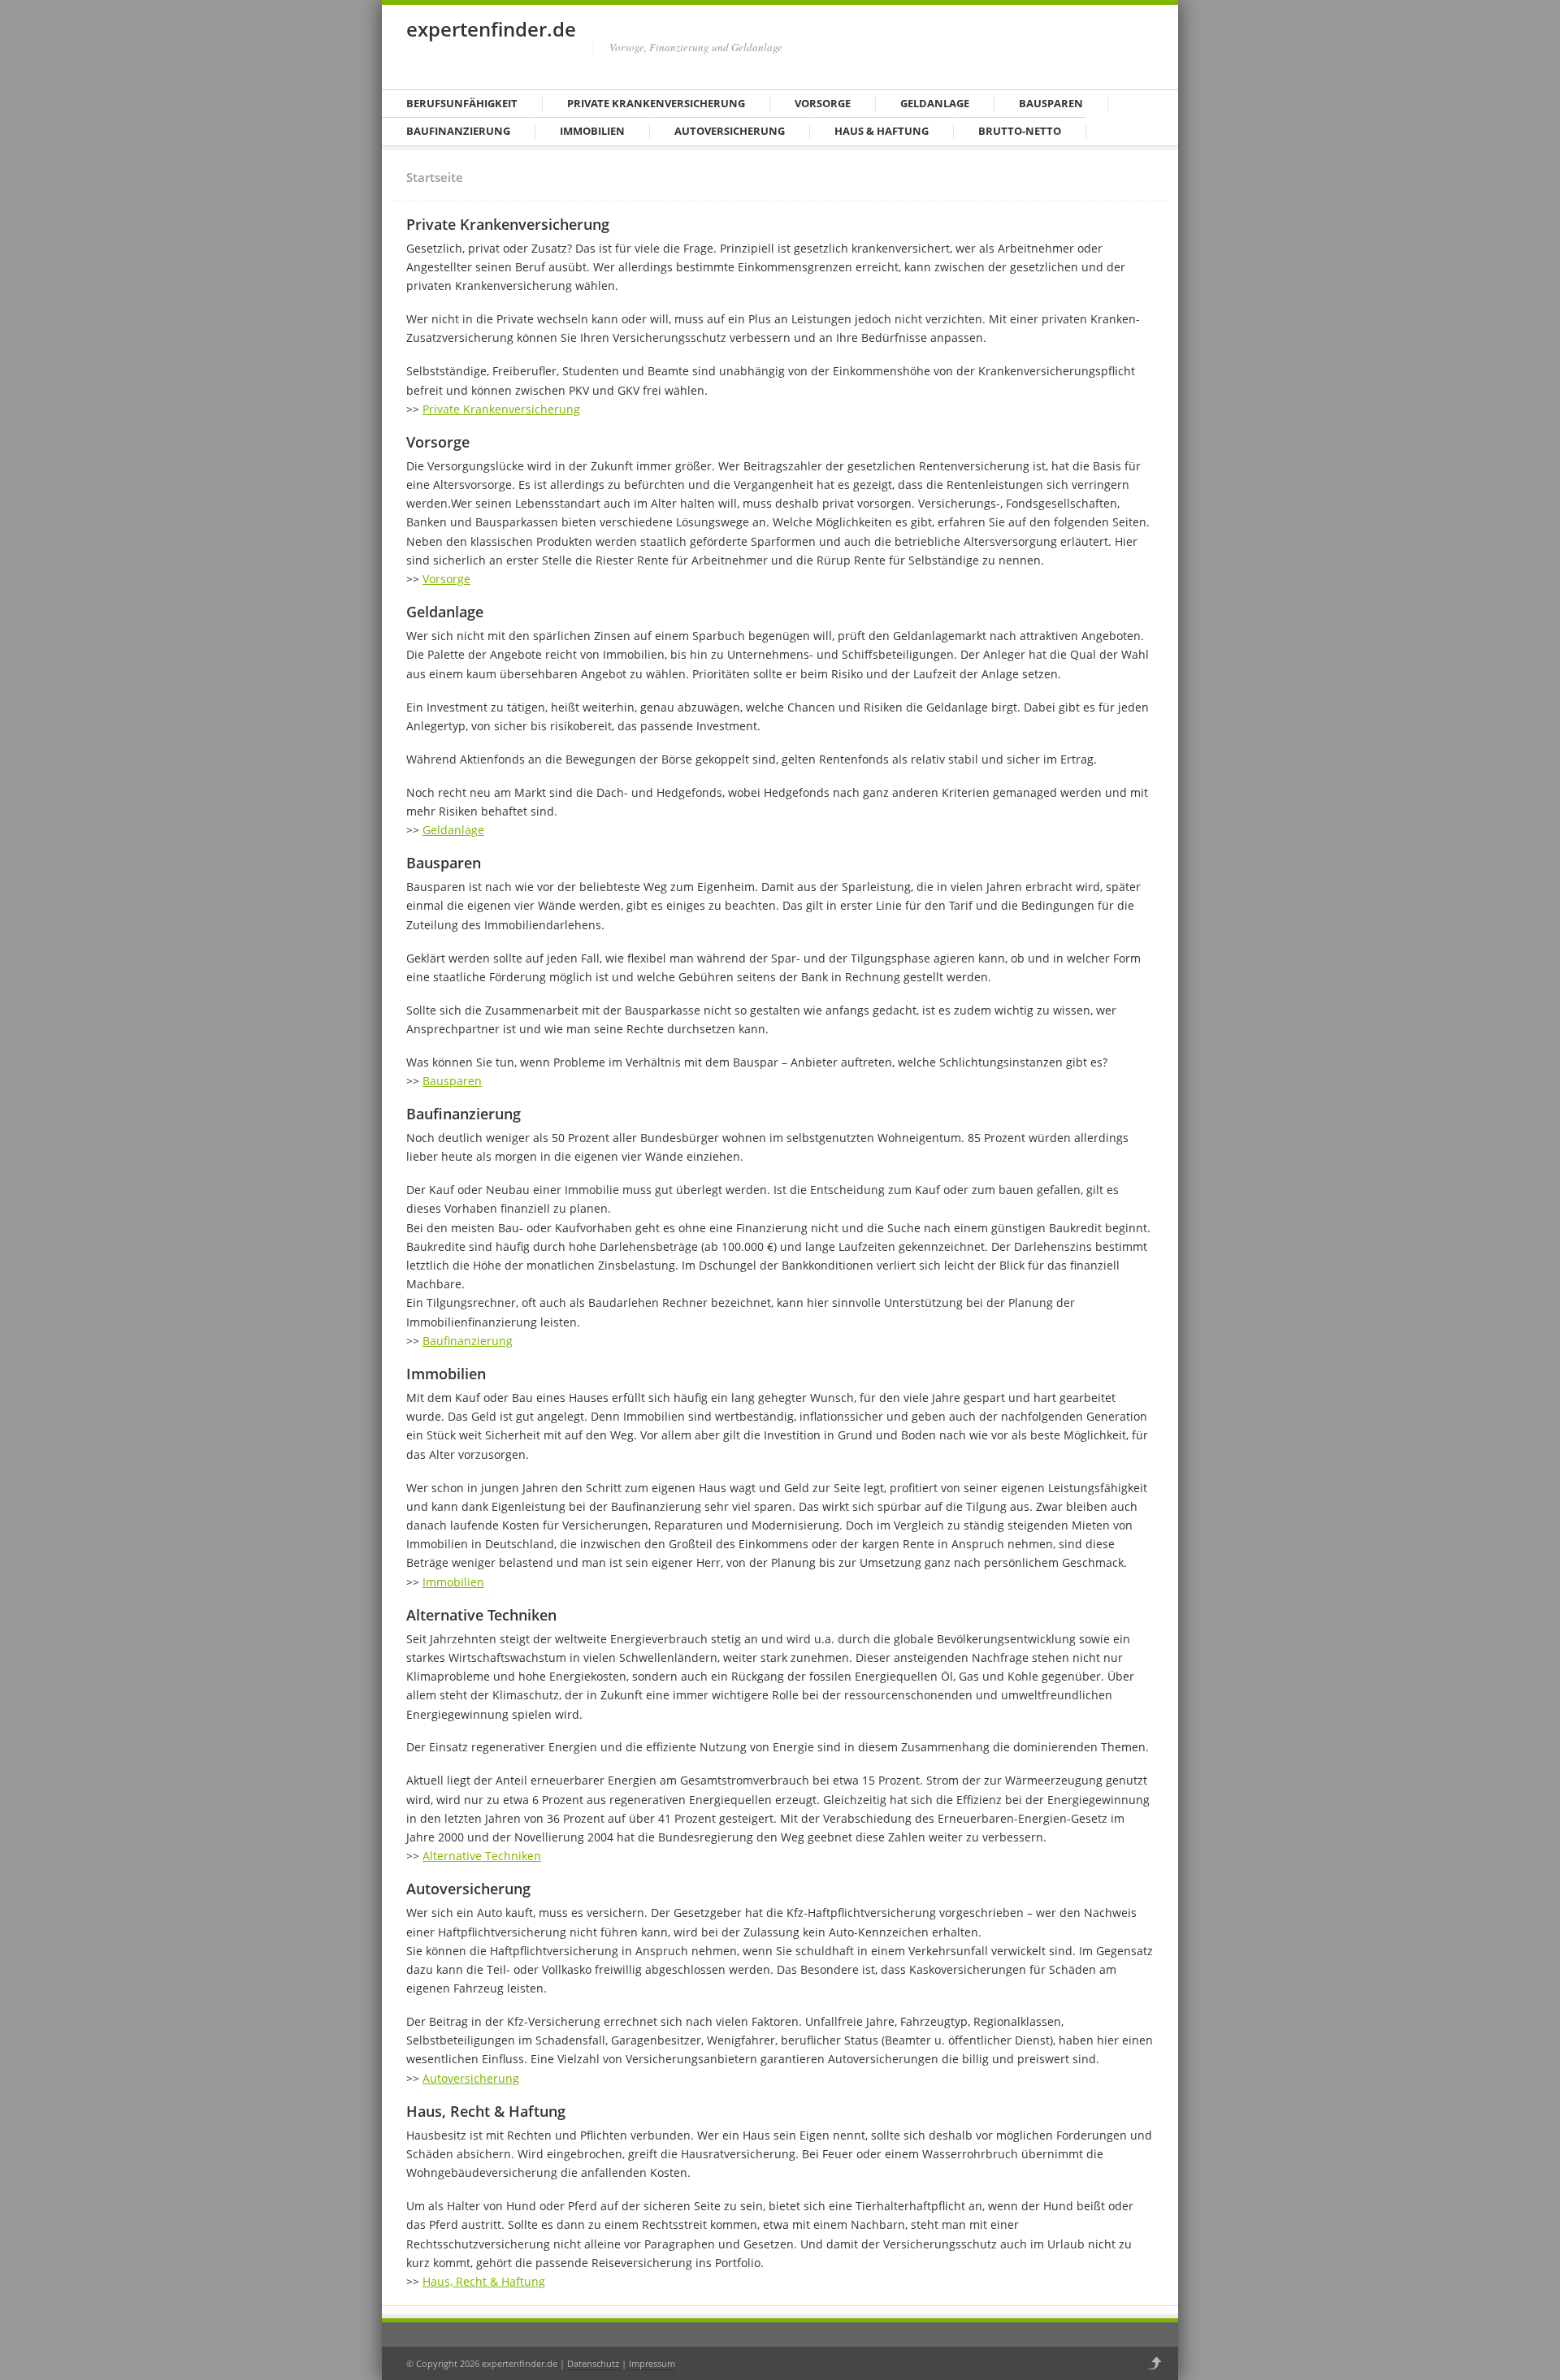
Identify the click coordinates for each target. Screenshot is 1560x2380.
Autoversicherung (730, 131)
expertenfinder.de (491, 29)
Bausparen (1051, 103)
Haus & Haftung (882, 131)
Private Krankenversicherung (656, 103)
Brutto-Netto (1020, 131)
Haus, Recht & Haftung (484, 2281)
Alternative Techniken (482, 1856)
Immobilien (592, 131)
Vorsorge (823, 103)
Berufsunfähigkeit (462, 103)
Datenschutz (593, 2363)
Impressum (652, 2363)
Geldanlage (935, 103)
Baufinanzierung (458, 131)
